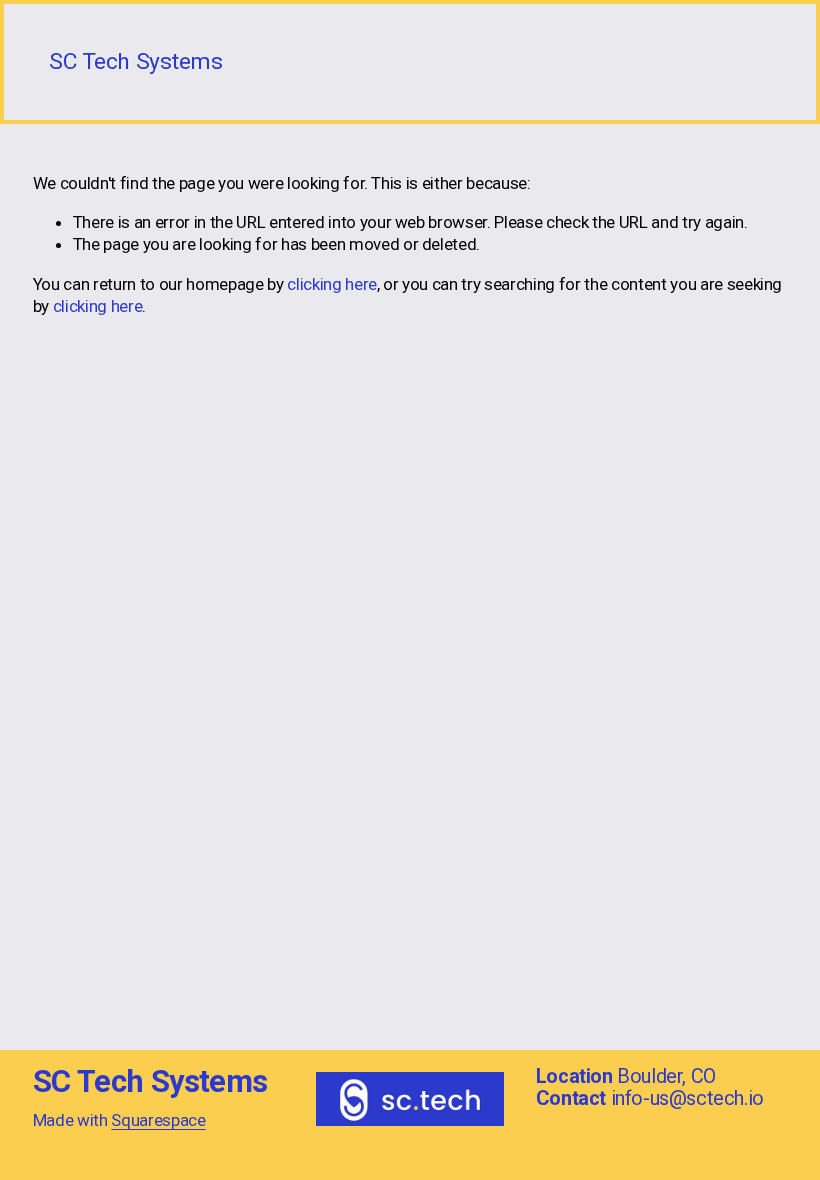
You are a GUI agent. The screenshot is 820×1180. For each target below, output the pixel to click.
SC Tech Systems (135, 61)
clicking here (332, 284)
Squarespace (158, 1120)
